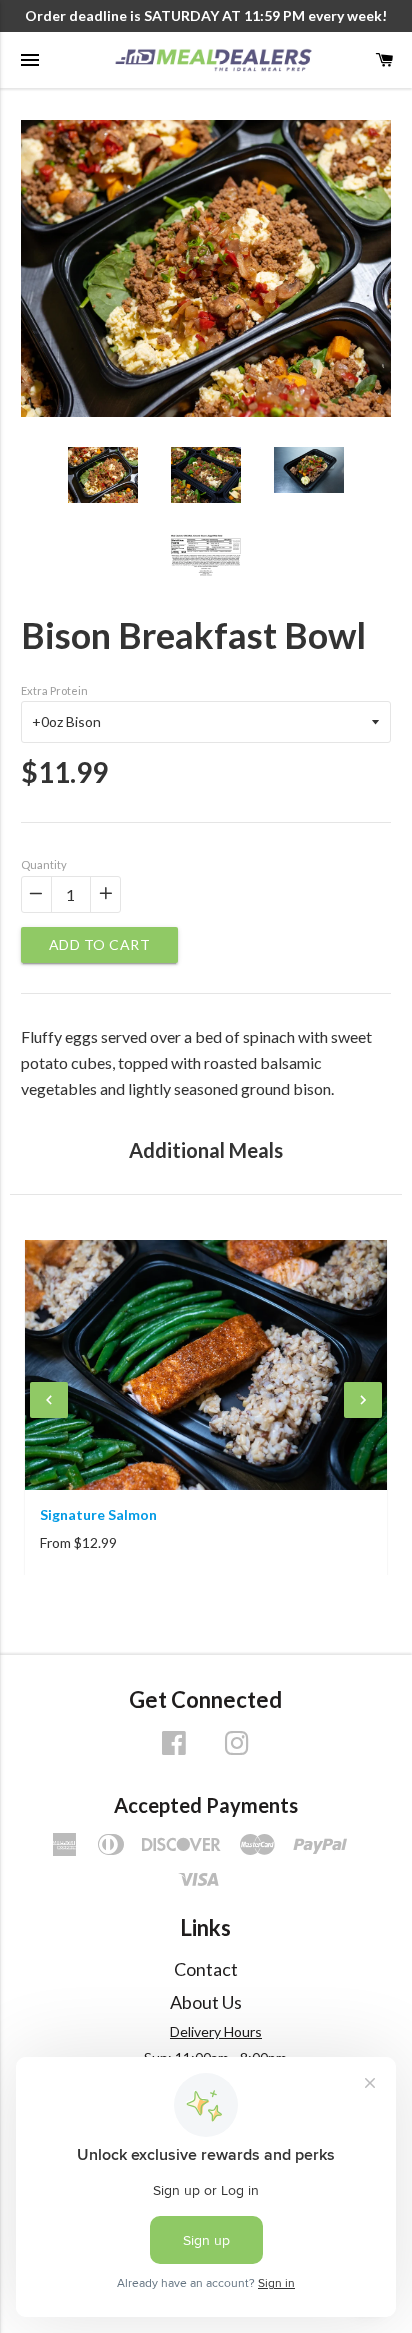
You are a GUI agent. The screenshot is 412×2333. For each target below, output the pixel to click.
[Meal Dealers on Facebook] (174, 1749)
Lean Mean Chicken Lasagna (155, 1514)
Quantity (44, 864)
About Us (206, 2002)
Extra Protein (54, 690)
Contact (206, 1969)
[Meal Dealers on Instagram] (237, 1749)
